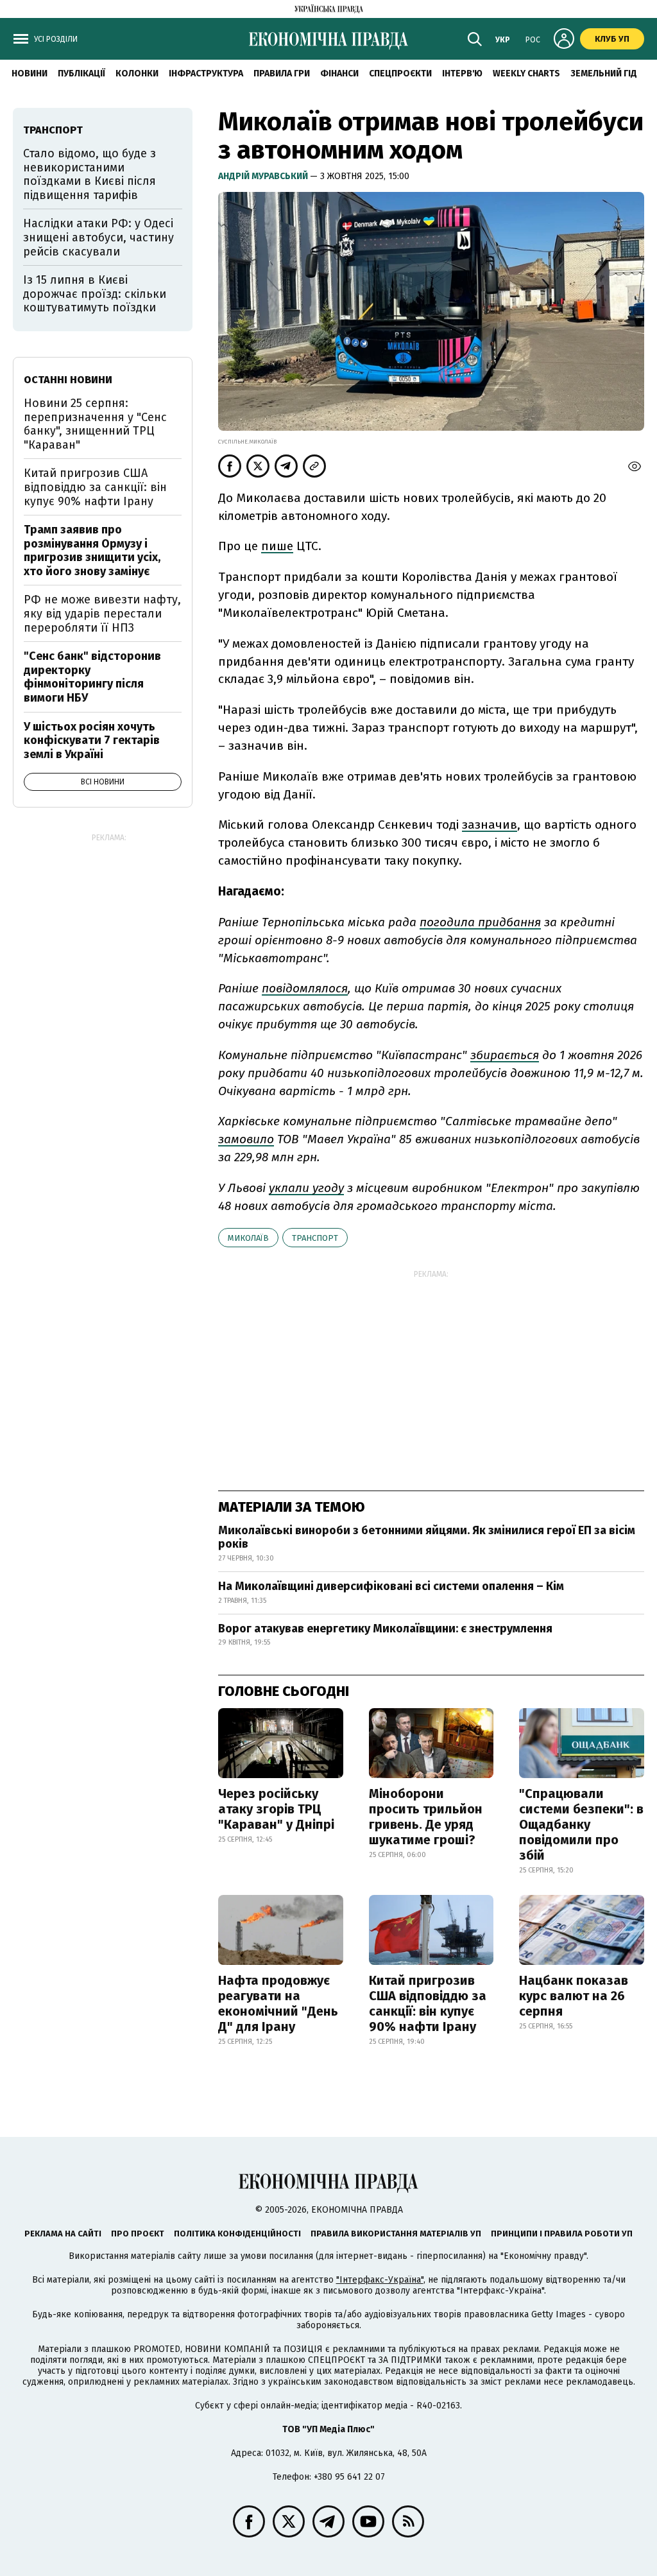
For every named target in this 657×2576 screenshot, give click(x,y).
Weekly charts (526, 73)
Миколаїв (248, 1238)
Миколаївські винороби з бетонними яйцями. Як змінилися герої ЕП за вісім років (427, 1537)
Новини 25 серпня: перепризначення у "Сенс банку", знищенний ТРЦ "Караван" (95, 424)
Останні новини (68, 380)
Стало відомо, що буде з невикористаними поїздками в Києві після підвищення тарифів (90, 174)
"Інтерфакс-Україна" (380, 2280)
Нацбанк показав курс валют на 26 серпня (574, 1996)
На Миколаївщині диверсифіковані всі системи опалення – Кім (391, 1586)
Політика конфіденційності (237, 2234)
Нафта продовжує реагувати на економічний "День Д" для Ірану (278, 2003)
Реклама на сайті (63, 2234)
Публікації (81, 73)
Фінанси (339, 73)
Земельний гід (604, 73)
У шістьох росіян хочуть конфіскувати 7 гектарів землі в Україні (92, 740)
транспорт (315, 1238)
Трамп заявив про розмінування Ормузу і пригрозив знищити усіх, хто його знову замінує (92, 550)
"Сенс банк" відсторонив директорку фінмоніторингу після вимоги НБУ (92, 677)
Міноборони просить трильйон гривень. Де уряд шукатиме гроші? (426, 1817)
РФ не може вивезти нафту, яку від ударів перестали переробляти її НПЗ (102, 613)
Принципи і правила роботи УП (562, 2234)
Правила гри (282, 73)
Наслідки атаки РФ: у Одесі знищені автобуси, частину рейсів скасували (98, 237)
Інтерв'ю (462, 73)
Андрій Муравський (264, 176)
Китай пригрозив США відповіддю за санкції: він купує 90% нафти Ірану (428, 2003)
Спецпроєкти (400, 73)
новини (30, 73)
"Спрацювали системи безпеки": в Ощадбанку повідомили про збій (581, 1824)
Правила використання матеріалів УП (396, 2234)
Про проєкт (138, 2234)
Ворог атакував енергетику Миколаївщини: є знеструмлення (385, 1629)
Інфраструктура (206, 73)
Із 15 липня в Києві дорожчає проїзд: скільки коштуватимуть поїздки (95, 294)
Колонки (137, 73)
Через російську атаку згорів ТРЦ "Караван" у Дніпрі (276, 1809)
